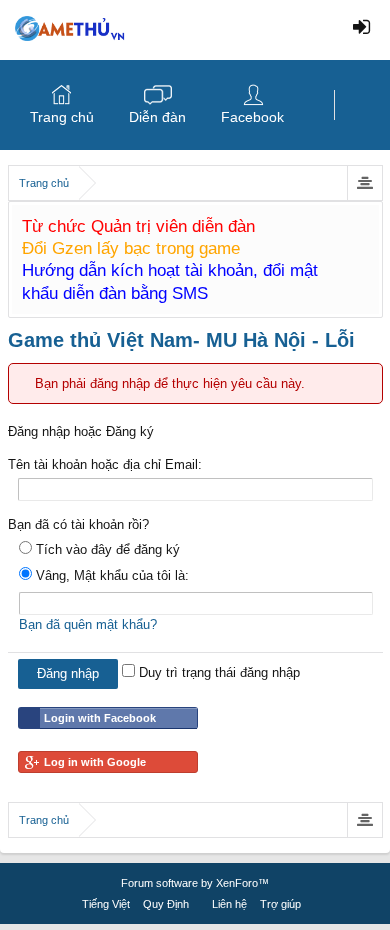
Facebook (252, 117)
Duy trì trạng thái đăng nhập (217, 672)
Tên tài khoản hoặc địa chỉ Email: (105, 464)
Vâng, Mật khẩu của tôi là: (110, 575)
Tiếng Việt (106, 904)
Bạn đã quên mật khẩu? (88, 624)
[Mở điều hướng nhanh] (364, 183)
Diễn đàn (157, 117)
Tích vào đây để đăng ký (106, 549)
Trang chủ (62, 117)
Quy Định (166, 904)
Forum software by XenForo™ (195, 883)
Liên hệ (229, 904)
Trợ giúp (280, 904)
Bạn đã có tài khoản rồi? (78, 524)
